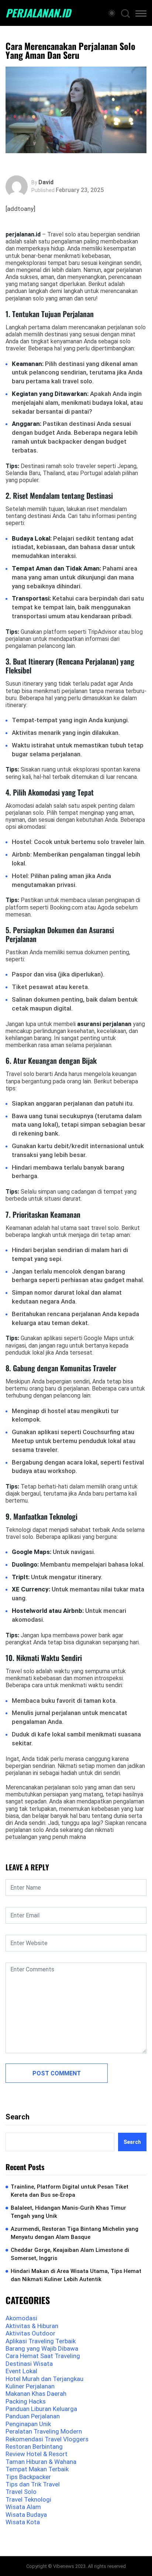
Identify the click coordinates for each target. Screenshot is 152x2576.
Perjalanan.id (38, 13)
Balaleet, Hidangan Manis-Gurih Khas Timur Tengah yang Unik (68, 2212)
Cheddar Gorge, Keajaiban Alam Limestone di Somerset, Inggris (70, 2254)
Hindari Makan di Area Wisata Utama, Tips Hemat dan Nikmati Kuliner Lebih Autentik (76, 2275)
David (46, 182)
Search (18, 2117)
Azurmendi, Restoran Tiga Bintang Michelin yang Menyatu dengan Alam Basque (75, 2233)
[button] (141, 15)
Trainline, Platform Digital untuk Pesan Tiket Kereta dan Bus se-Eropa (70, 2191)
